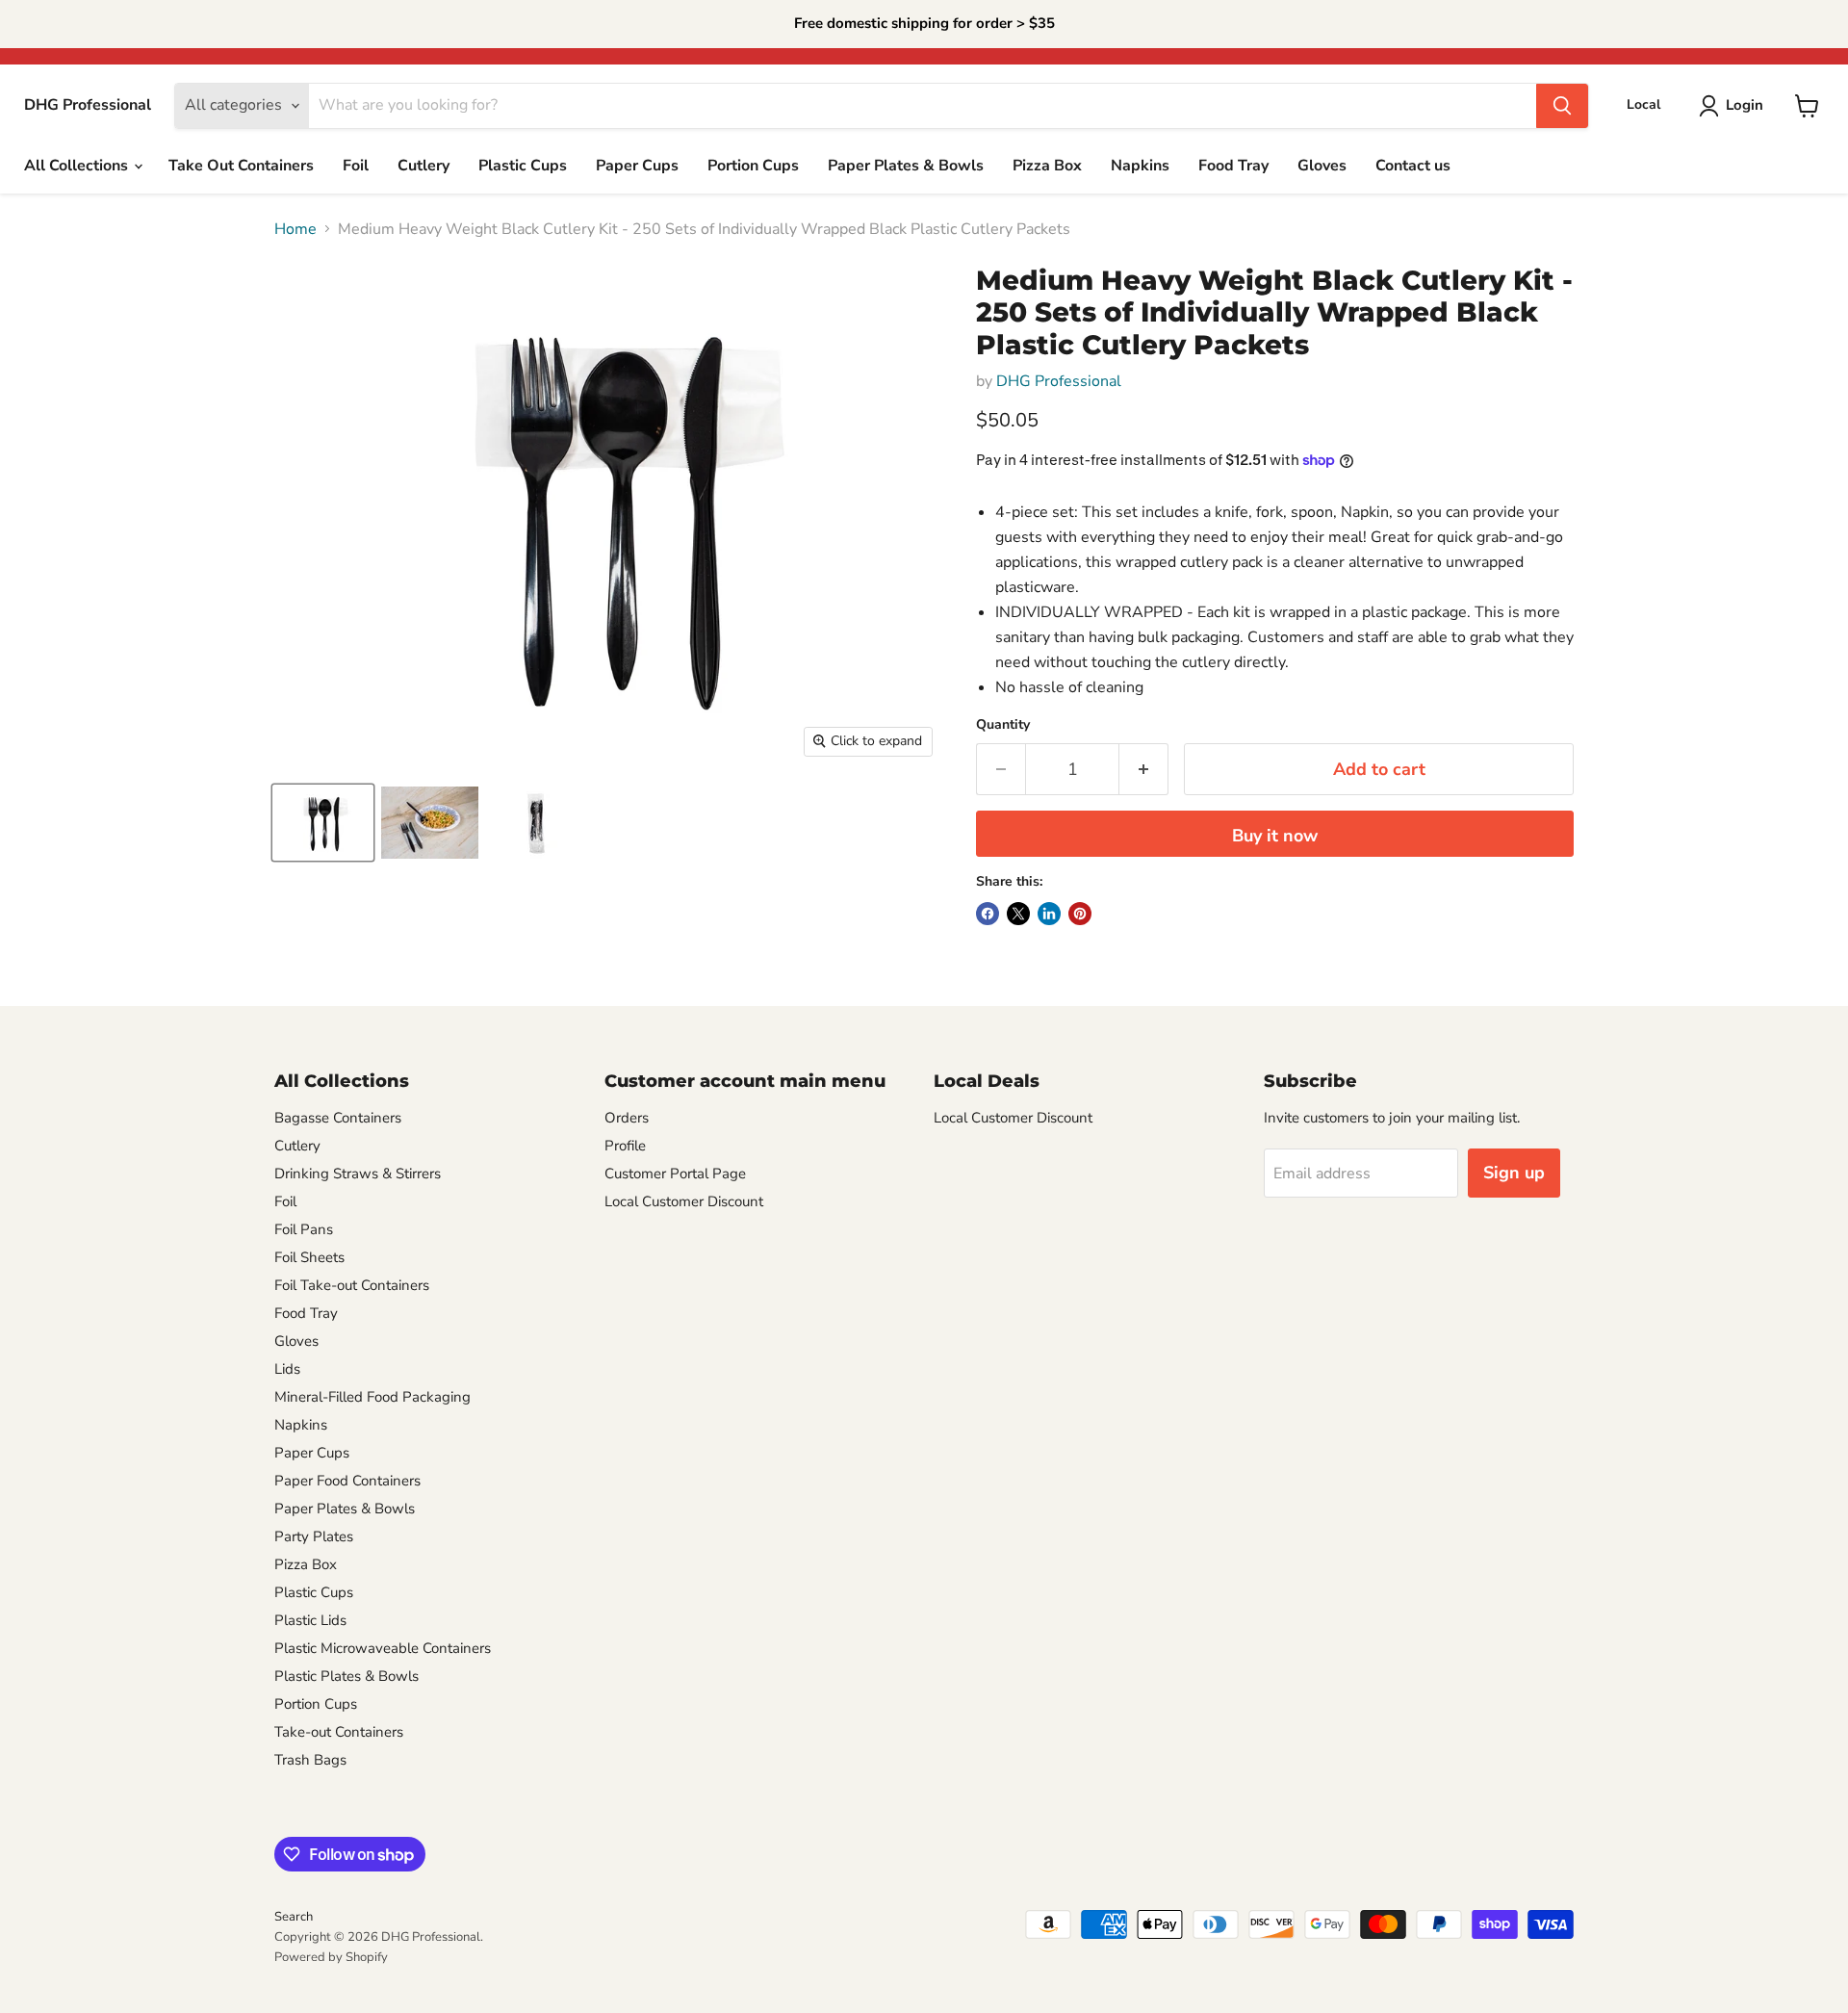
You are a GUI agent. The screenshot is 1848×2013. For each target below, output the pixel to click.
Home (295, 229)
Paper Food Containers (347, 1481)
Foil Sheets (309, 1257)
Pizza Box (1047, 166)
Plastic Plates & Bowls (346, 1676)
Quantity (1003, 725)
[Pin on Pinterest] (1080, 914)
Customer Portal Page (675, 1174)
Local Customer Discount (684, 1201)
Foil (356, 166)
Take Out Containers (241, 166)
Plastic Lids (310, 1620)
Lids (287, 1369)
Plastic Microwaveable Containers (383, 1648)
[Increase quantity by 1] (1144, 770)
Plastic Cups (523, 166)
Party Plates (314, 1536)
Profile (625, 1146)
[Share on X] (1018, 914)
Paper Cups (637, 166)
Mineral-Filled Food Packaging (372, 1397)
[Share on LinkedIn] (1049, 914)
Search (294, 1917)
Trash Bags (310, 1760)
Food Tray (1233, 166)
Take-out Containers (339, 1732)
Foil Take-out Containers (352, 1285)
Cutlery (423, 166)
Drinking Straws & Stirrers (358, 1174)
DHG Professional (1059, 381)
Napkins (1140, 166)
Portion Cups (753, 166)
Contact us (1413, 166)
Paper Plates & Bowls (906, 166)
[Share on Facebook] (988, 914)
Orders (627, 1118)
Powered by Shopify (331, 1957)
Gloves (1322, 166)
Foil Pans (304, 1229)
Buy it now (1275, 836)
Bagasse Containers (338, 1118)
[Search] (1562, 106)
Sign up (1514, 1173)
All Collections (78, 166)
